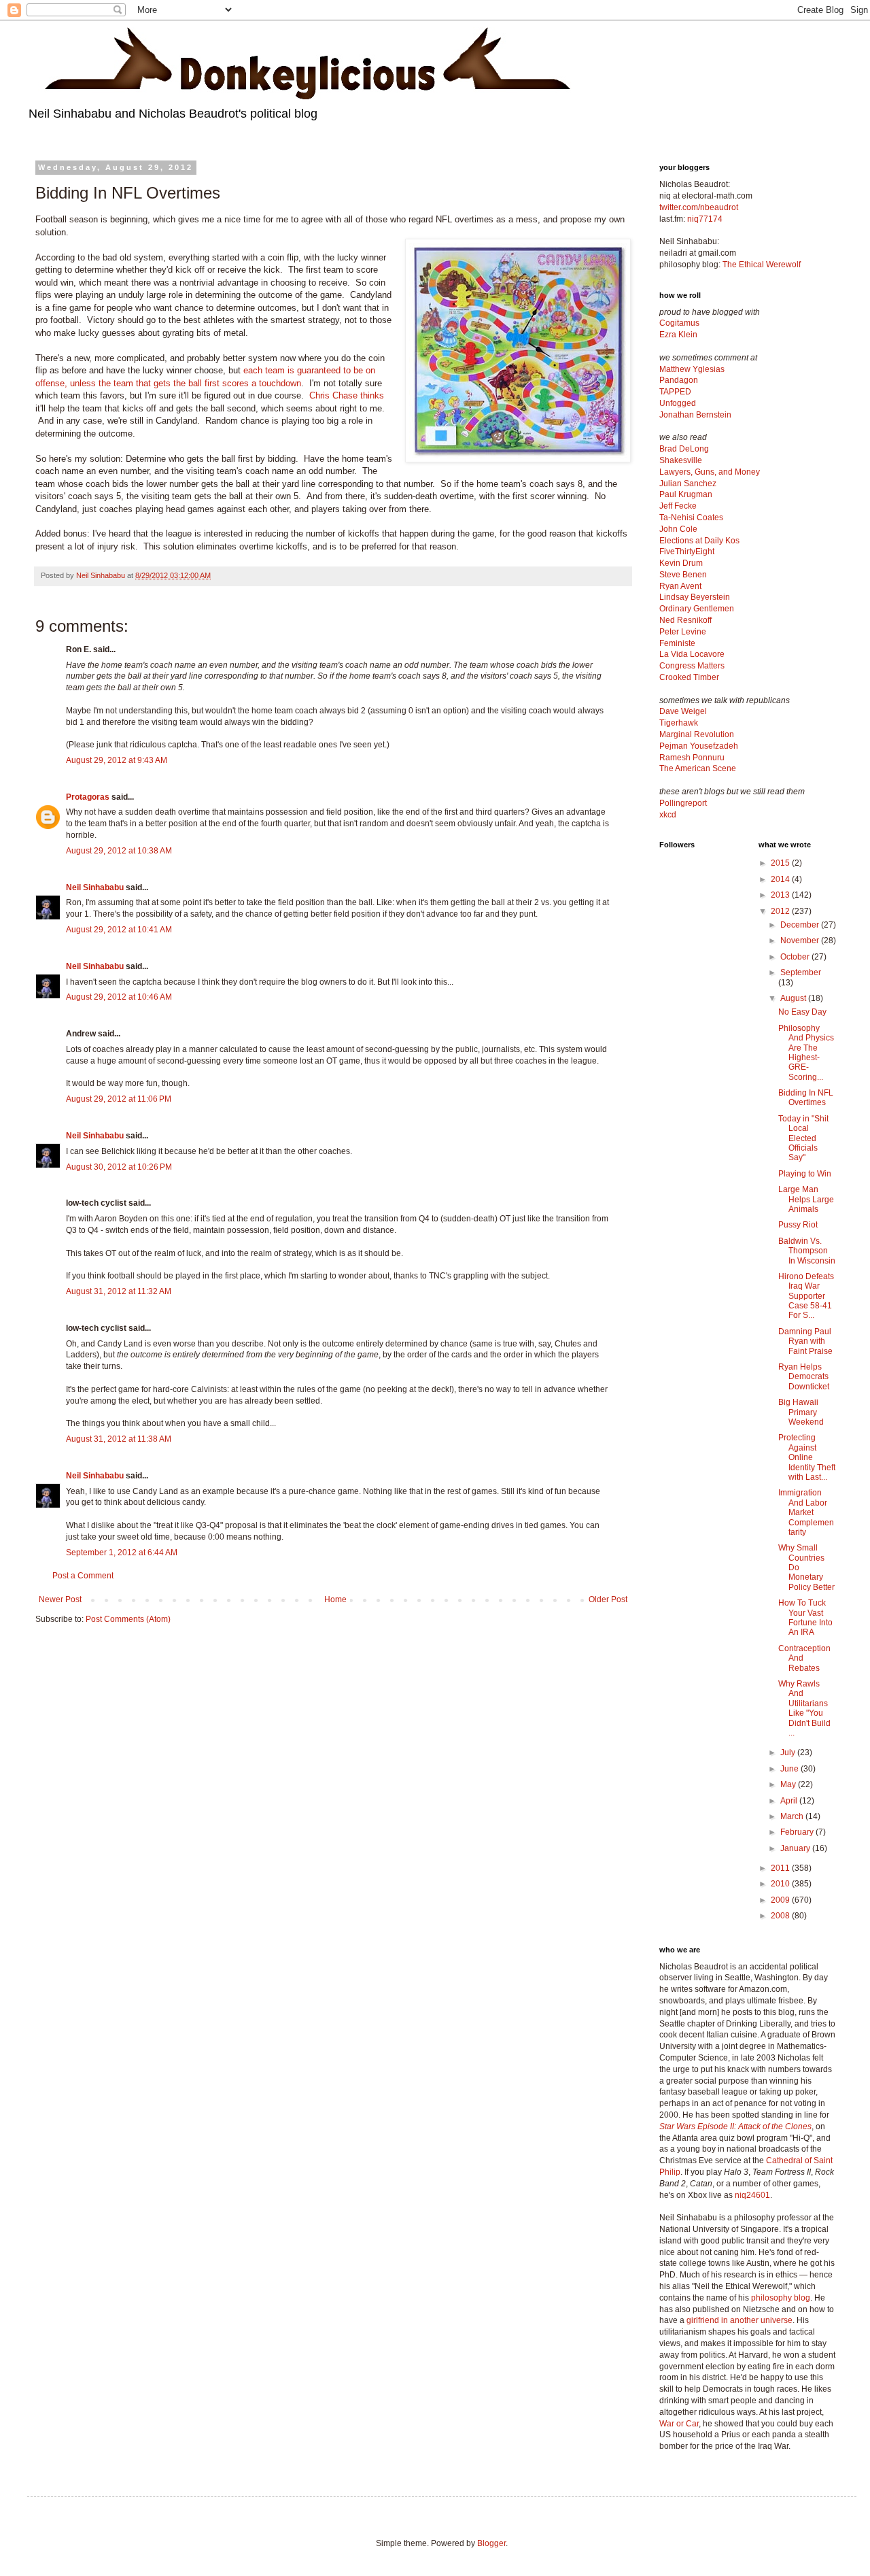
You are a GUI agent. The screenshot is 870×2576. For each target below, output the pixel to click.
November (801, 940)
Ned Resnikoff (685, 620)
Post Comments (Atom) (128, 1619)
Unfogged (678, 403)
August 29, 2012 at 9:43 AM (117, 760)
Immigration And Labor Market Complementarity (806, 1512)
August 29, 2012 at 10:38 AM (119, 851)
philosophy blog (781, 2298)
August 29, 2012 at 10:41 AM (119, 930)
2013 (781, 895)
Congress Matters (692, 666)
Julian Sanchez (688, 484)
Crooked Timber (689, 677)
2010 (781, 1884)
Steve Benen (683, 575)
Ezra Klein (678, 335)
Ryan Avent (680, 586)
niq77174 (705, 219)
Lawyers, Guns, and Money (710, 472)
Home (335, 1599)
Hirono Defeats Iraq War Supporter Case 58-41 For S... (806, 1296)
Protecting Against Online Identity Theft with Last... (807, 1457)
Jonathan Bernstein (695, 415)
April (790, 1801)
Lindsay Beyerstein (695, 597)
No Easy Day (802, 1012)
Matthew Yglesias (692, 369)
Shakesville (681, 460)
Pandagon (679, 380)
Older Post (608, 1599)
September (801, 972)
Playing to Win (805, 1174)
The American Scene (698, 768)
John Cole (678, 529)
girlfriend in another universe (739, 2320)
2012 (781, 911)
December (801, 925)
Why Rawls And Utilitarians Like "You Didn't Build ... (804, 1708)
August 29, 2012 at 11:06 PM (119, 1099)
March (793, 1816)
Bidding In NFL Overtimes (806, 1098)
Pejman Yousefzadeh (699, 746)
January (796, 1848)
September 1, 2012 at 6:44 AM (122, 1553)
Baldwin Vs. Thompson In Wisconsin (807, 1251)
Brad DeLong (684, 449)
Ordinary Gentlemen (697, 609)
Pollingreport (683, 803)
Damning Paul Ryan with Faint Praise (805, 1341)
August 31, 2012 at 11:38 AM (119, 1439)
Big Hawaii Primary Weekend (801, 1412)
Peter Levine (683, 632)
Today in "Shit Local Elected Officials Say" (803, 1138)
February (798, 1832)
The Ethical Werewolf (762, 265)
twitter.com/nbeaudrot (699, 207)
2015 (781, 863)
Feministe (677, 643)
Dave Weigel (683, 711)
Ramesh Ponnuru (692, 758)
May (789, 1784)
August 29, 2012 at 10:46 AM (119, 997)
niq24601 (752, 2195)
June (790, 1769)
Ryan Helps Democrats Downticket (804, 1377)
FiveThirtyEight (687, 552)
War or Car (679, 2424)
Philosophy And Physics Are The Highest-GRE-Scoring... (806, 1053)
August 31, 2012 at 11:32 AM (119, 1291)
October (796, 957)
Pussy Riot (798, 1225)
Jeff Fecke (678, 506)
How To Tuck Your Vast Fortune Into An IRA (805, 1617)
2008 (781, 1916)
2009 (781, 1900)
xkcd (668, 815)
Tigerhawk (679, 723)
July (789, 1752)
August (794, 998)
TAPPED (675, 392)
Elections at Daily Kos (699, 541)
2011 (781, 1868)
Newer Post (60, 1599)
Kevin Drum (681, 563)
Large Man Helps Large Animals (806, 1199)
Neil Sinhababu (95, 887)
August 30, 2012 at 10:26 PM (119, 1167)
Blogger (491, 2543)
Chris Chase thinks (347, 395)
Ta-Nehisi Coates (691, 518)
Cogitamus (679, 323)
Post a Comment (83, 1576)
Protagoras (88, 797)
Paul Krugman (686, 494)
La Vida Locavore (692, 654)
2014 (781, 879)
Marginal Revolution (697, 734)
